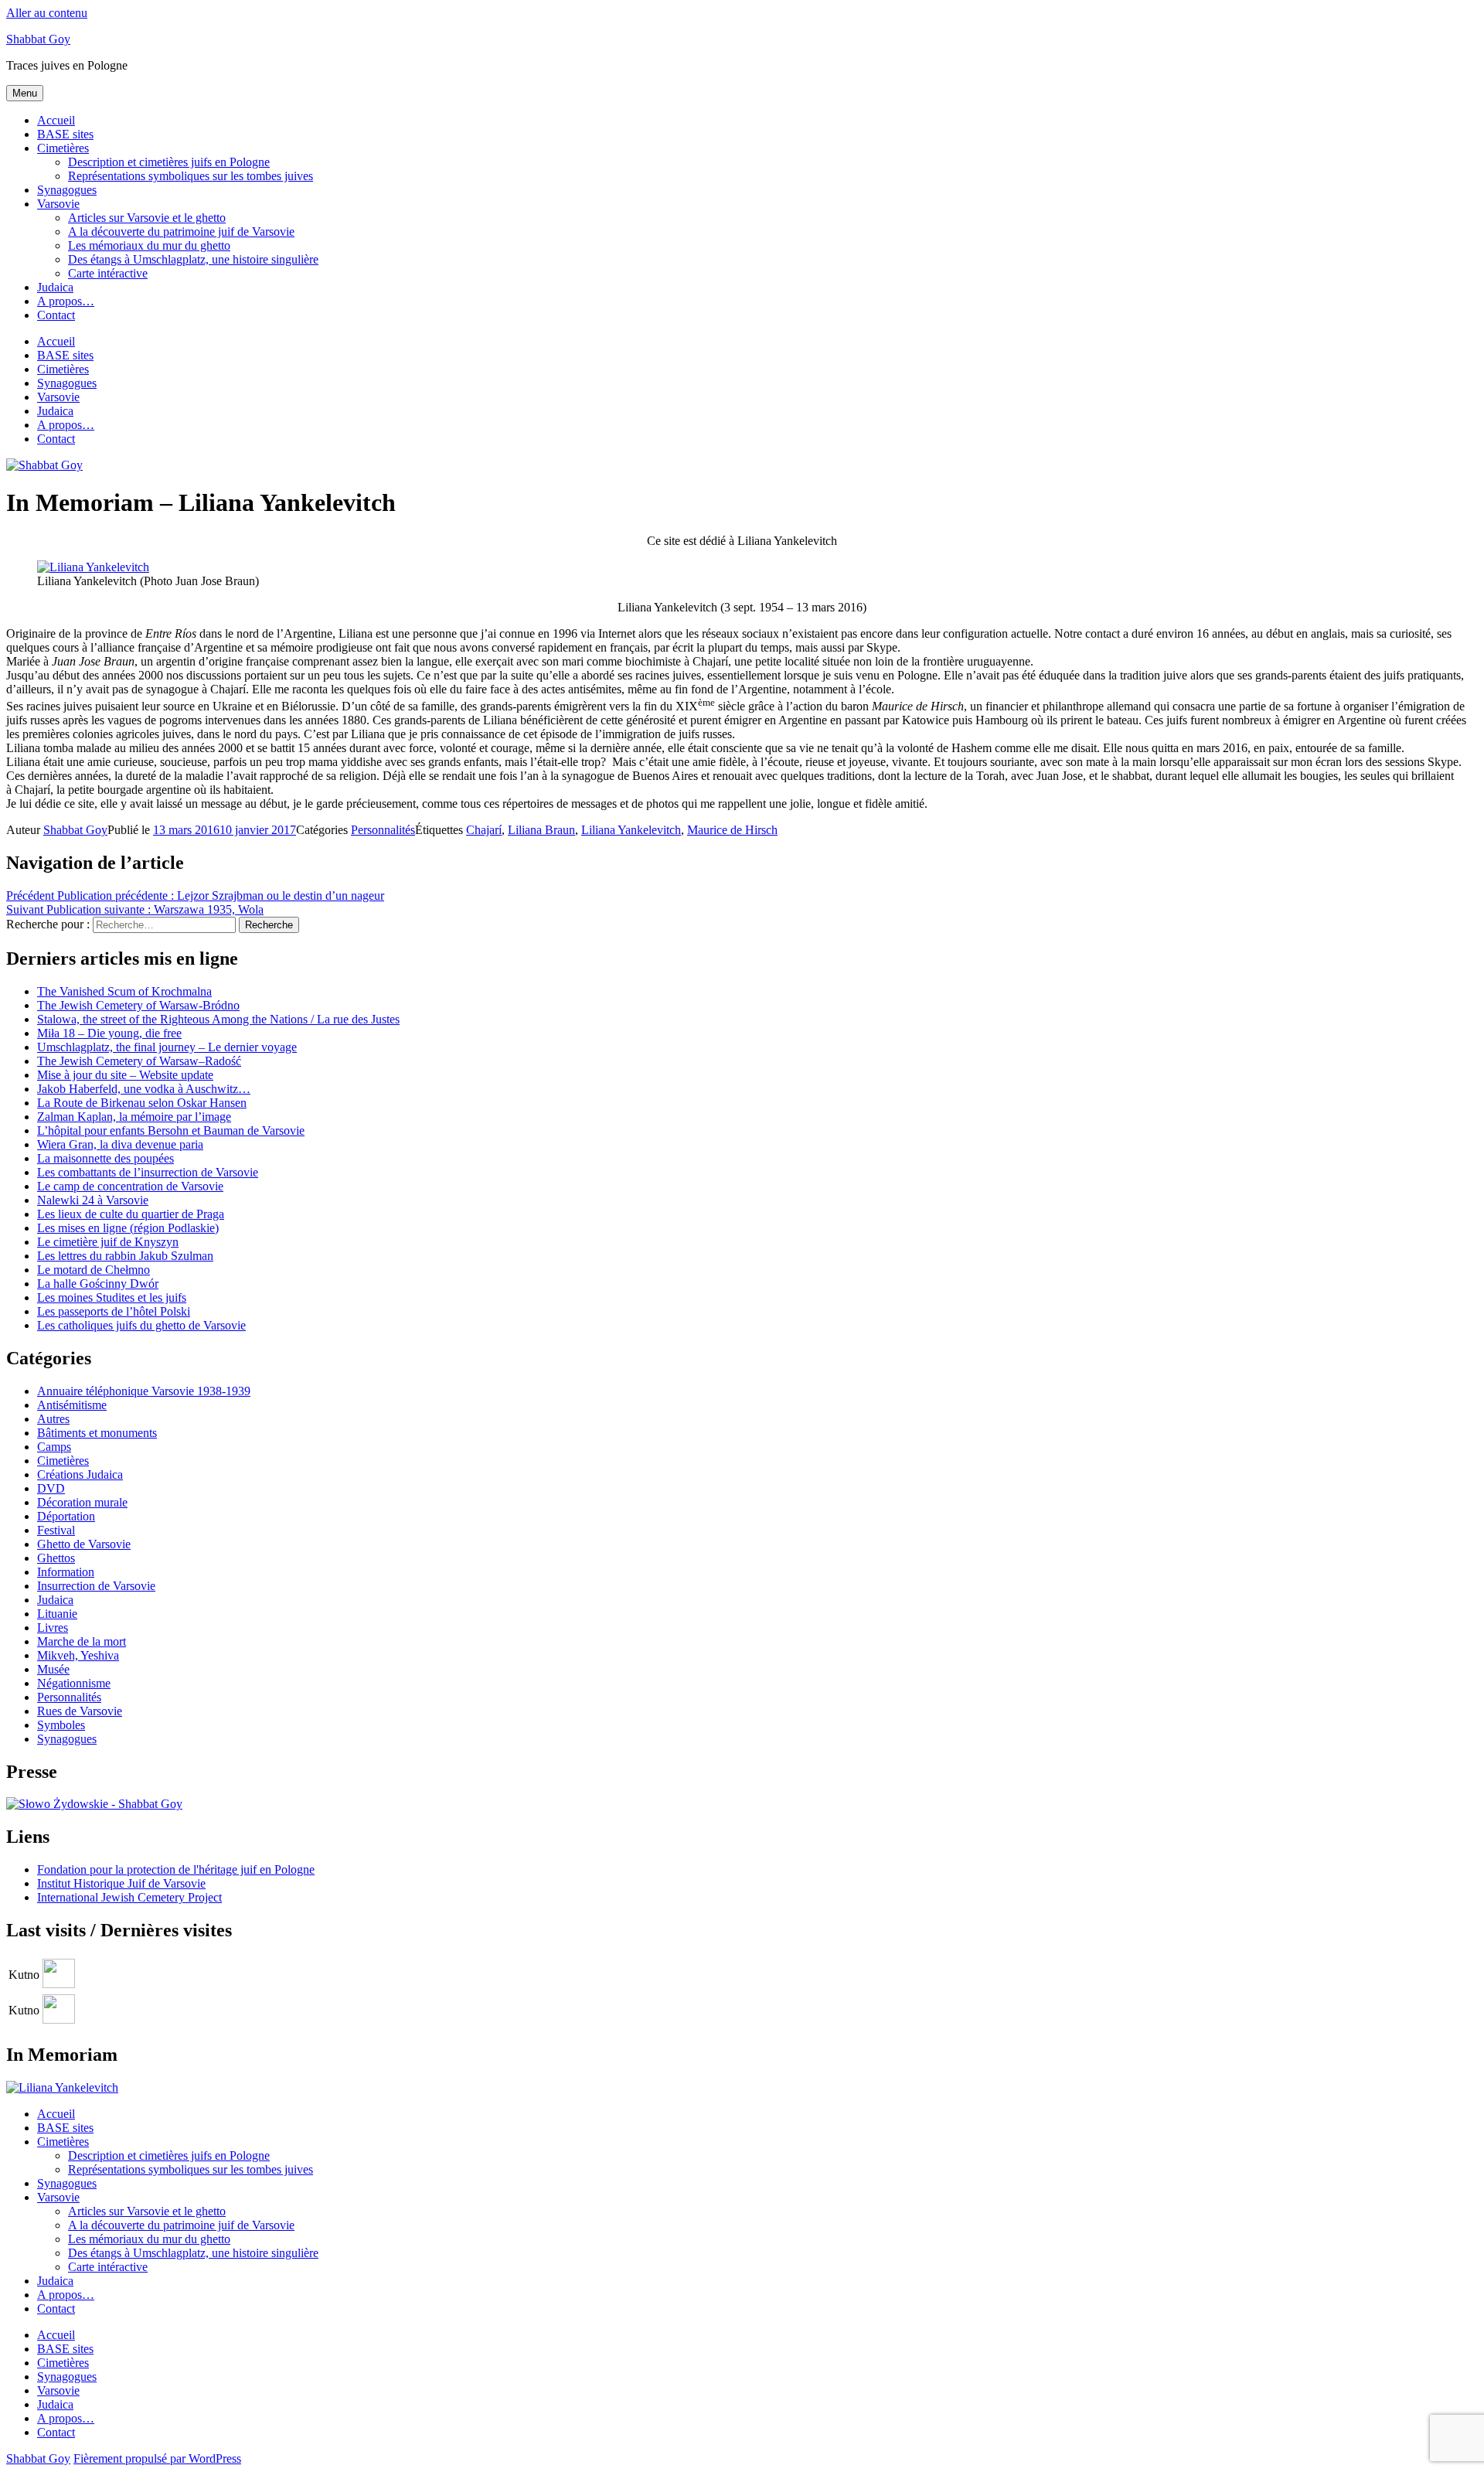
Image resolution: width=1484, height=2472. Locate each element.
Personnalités (383, 830)
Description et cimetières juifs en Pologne (169, 162)
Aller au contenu (47, 13)
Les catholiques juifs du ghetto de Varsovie (141, 1325)
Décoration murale (82, 1502)
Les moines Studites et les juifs (112, 1297)
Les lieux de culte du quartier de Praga (131, 1214)
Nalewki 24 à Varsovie (93, 1200)
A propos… (66, 301)
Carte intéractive (108, 273)
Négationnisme (74, 1683)
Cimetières (63, 148)
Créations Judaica (80, 1474)
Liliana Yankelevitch (631, 830)
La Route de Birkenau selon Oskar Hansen (142, 1103)
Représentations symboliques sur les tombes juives (191, 176)
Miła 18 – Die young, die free (109, 1033)
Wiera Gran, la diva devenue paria (120, 1144)
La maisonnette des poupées (106, 1158)
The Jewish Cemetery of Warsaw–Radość (139, 1061)
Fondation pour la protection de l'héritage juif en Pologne (176, 1869)
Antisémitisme (72, 1405)
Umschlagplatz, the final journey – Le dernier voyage (167, 1047)
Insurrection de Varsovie (96, 1586)
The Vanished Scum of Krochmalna (124, 991)
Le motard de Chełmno (94, 1270)
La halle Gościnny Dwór (98, 1284)
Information (66, 1572)
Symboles (61, 1725)
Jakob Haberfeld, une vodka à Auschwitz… (144, 1089)
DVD (51, 1488)
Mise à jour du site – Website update (125, 1075)
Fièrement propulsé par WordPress (157, 2458)
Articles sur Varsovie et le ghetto (147, 218)
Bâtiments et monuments (97, 1433)
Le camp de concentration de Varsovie (130, 1186)
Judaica (55, 287)
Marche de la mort (82, 1641)
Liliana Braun (541, 830)
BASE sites (65, 134)
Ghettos (56, 1558)
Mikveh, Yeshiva (78, 1655)
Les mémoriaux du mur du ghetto (149, 245)
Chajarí (484, 830)
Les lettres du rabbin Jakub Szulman (125, 1256)
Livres (53, 1628)
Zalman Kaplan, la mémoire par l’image (134, 1117)
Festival (56, 1530)
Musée (53, 1669)
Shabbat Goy (38, 39)
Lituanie (57, 1614)
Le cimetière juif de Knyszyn (108, 1242)
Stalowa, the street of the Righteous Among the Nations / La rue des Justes (218, 1019)
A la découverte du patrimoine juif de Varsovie (181, 232)
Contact (56, 315)
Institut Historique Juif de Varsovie (121, 1883)
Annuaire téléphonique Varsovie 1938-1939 (144, 1391)
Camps (54, 1447)
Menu (25, 93)
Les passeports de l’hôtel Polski (114, 1311)
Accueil (56, 120)
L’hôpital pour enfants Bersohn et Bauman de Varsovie (171, 1130)
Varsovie (58, 204)
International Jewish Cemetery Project (129, 1897)
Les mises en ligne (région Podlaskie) (128, 1228)
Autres (53, 1419)
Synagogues (67, 190)
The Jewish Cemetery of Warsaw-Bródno (138, 1005)
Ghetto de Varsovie (84, 1544)
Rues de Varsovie (80, 1711)
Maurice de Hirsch (732, 830)
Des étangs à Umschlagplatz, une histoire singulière (193, 259)
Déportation (66, 1516)
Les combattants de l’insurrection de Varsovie (148, 1172)
